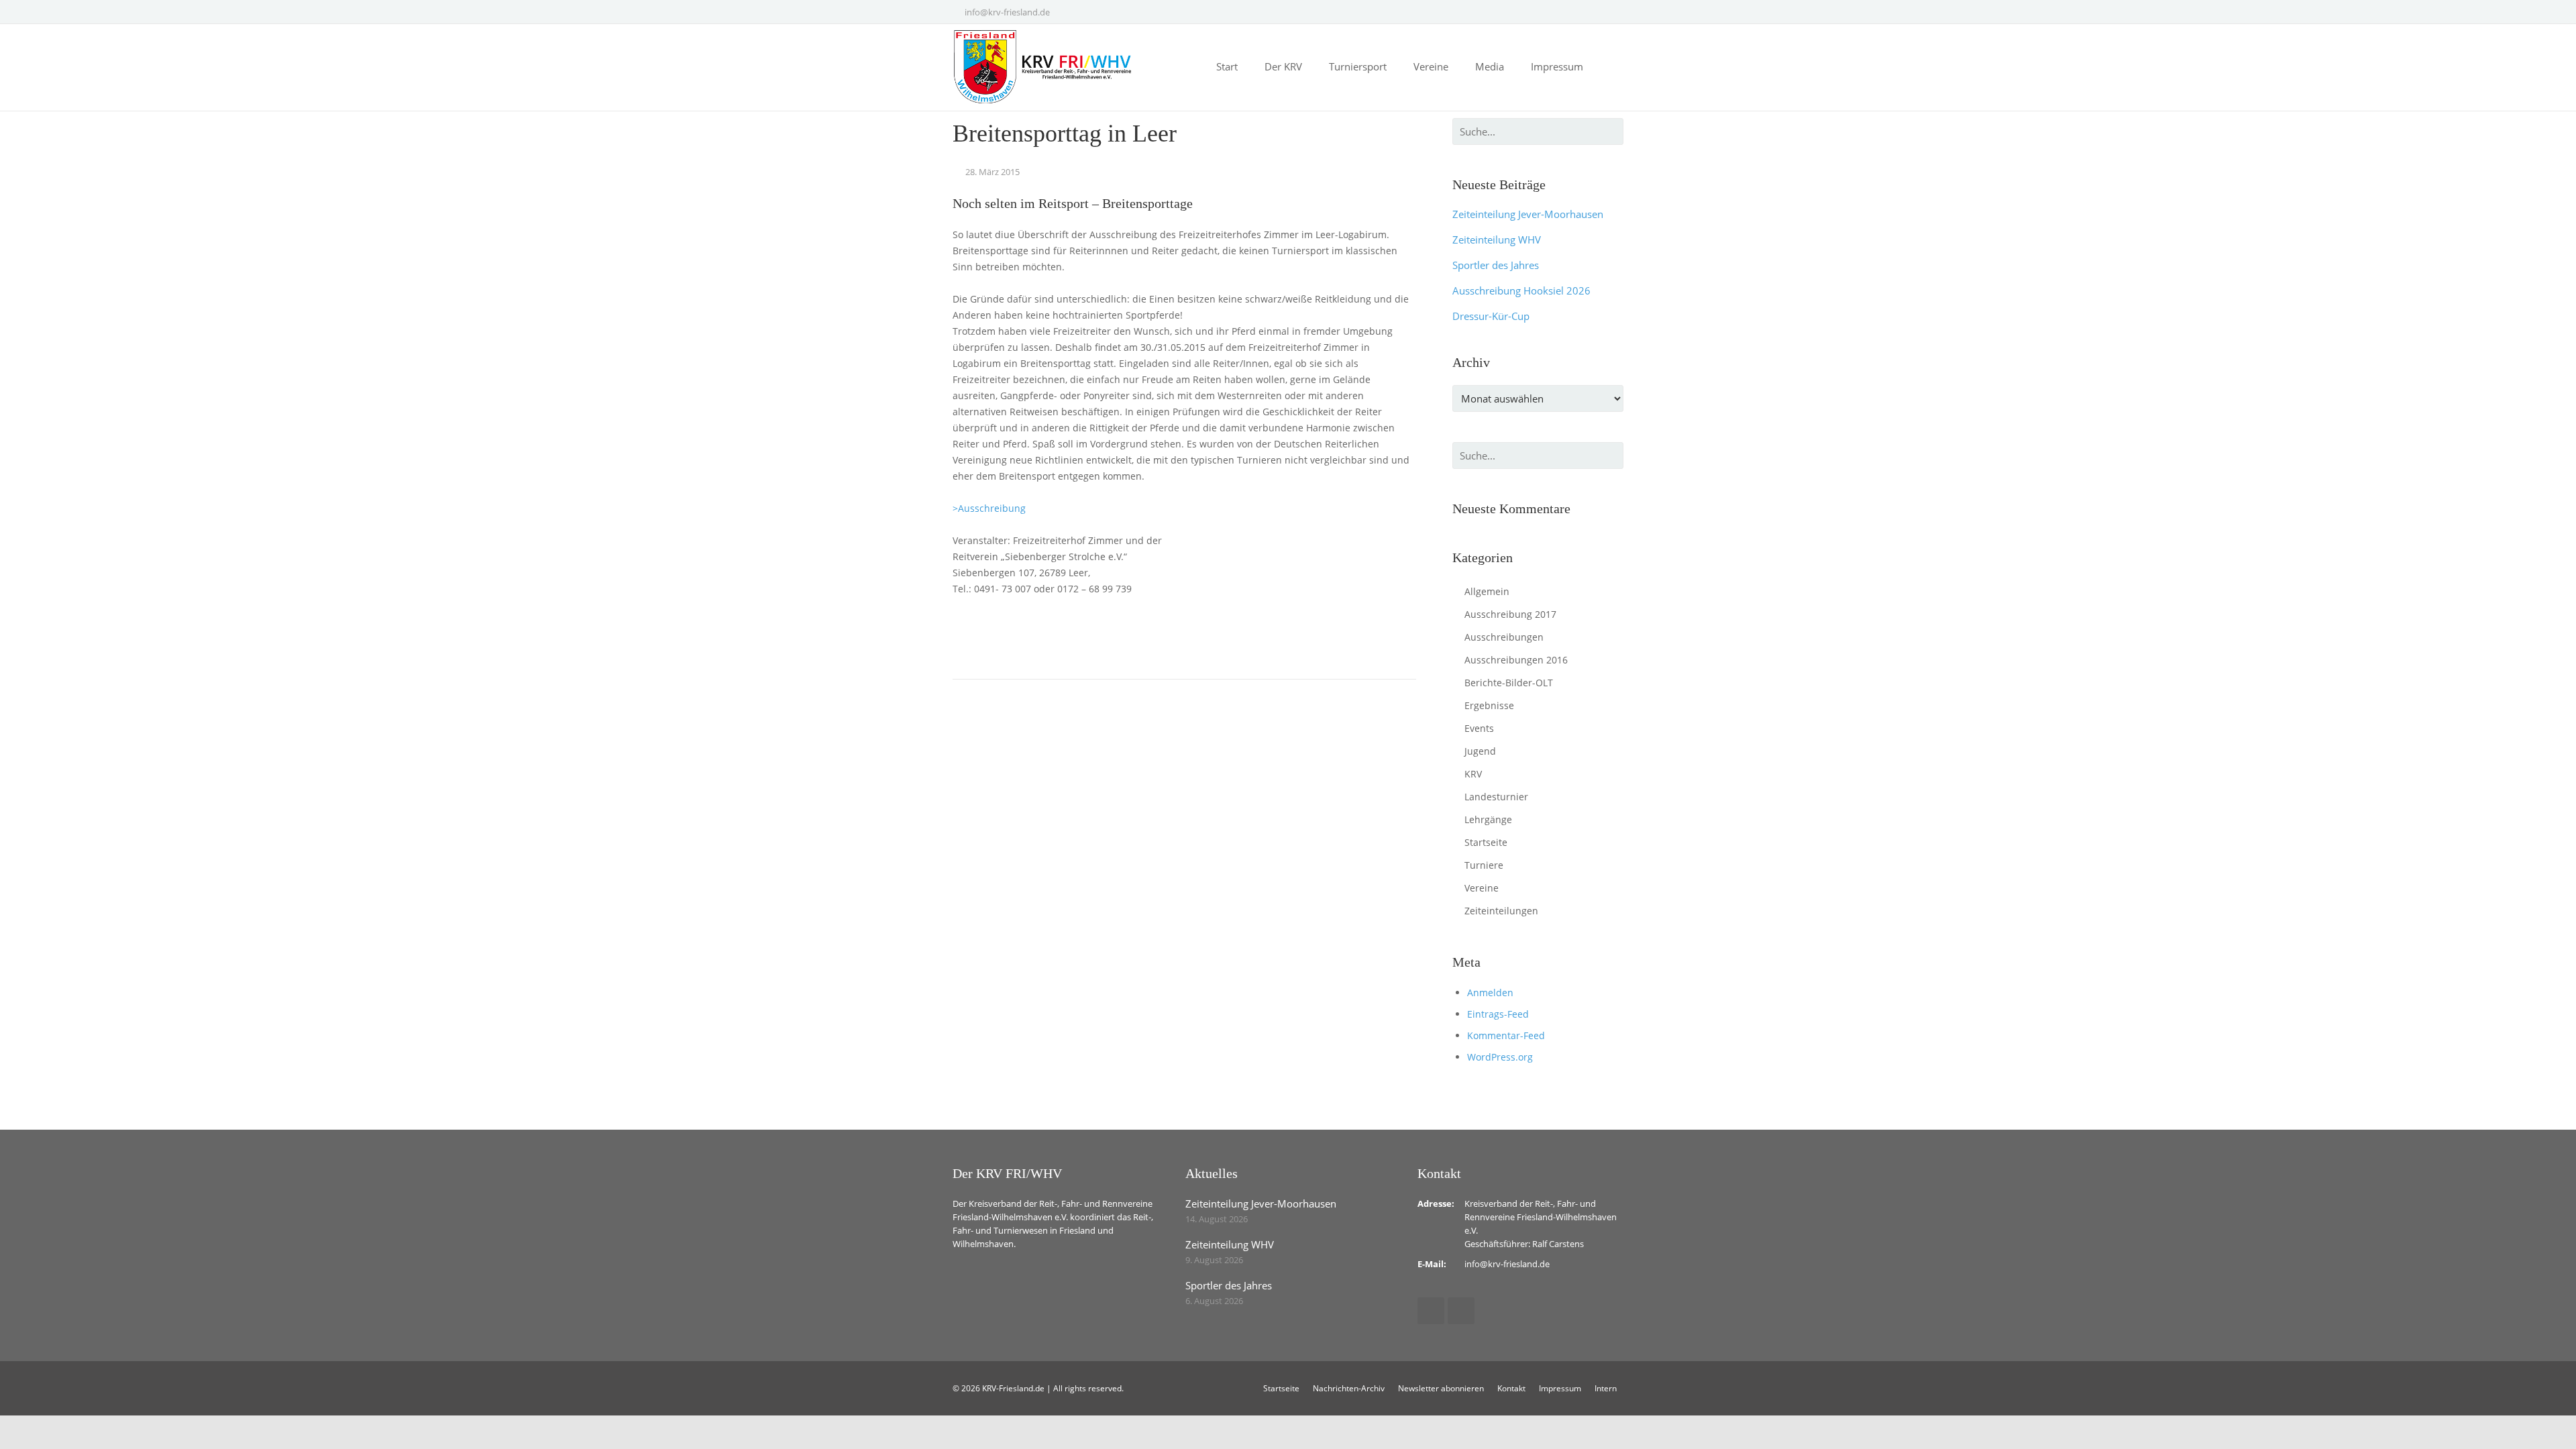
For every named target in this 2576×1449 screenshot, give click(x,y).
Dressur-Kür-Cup (1491, 316)
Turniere (1484, 865)
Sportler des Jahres (1496, 265)
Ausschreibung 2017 (1510, 614)
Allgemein (1487, 591)
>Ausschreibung (989, 508)
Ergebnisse (1489, 705)
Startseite (1486, 842)
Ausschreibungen (1504, 637)
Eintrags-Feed (1498, 1014)
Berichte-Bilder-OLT (1509, 683)
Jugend (1480, 751)
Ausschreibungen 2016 (1516, 660)
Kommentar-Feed (1506, 1035)
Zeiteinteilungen (1501, 911)
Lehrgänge (1488, 819)
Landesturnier (1496, 797)
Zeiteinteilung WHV (1497, 239)
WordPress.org (1500, 1057)
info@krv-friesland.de (1007, 12)
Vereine (1482, 888)
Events (1479, 728)
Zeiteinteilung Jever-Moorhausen (1528, 214)
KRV (1473, 774)
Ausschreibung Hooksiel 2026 (1521, 290)
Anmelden (1490, 992)
